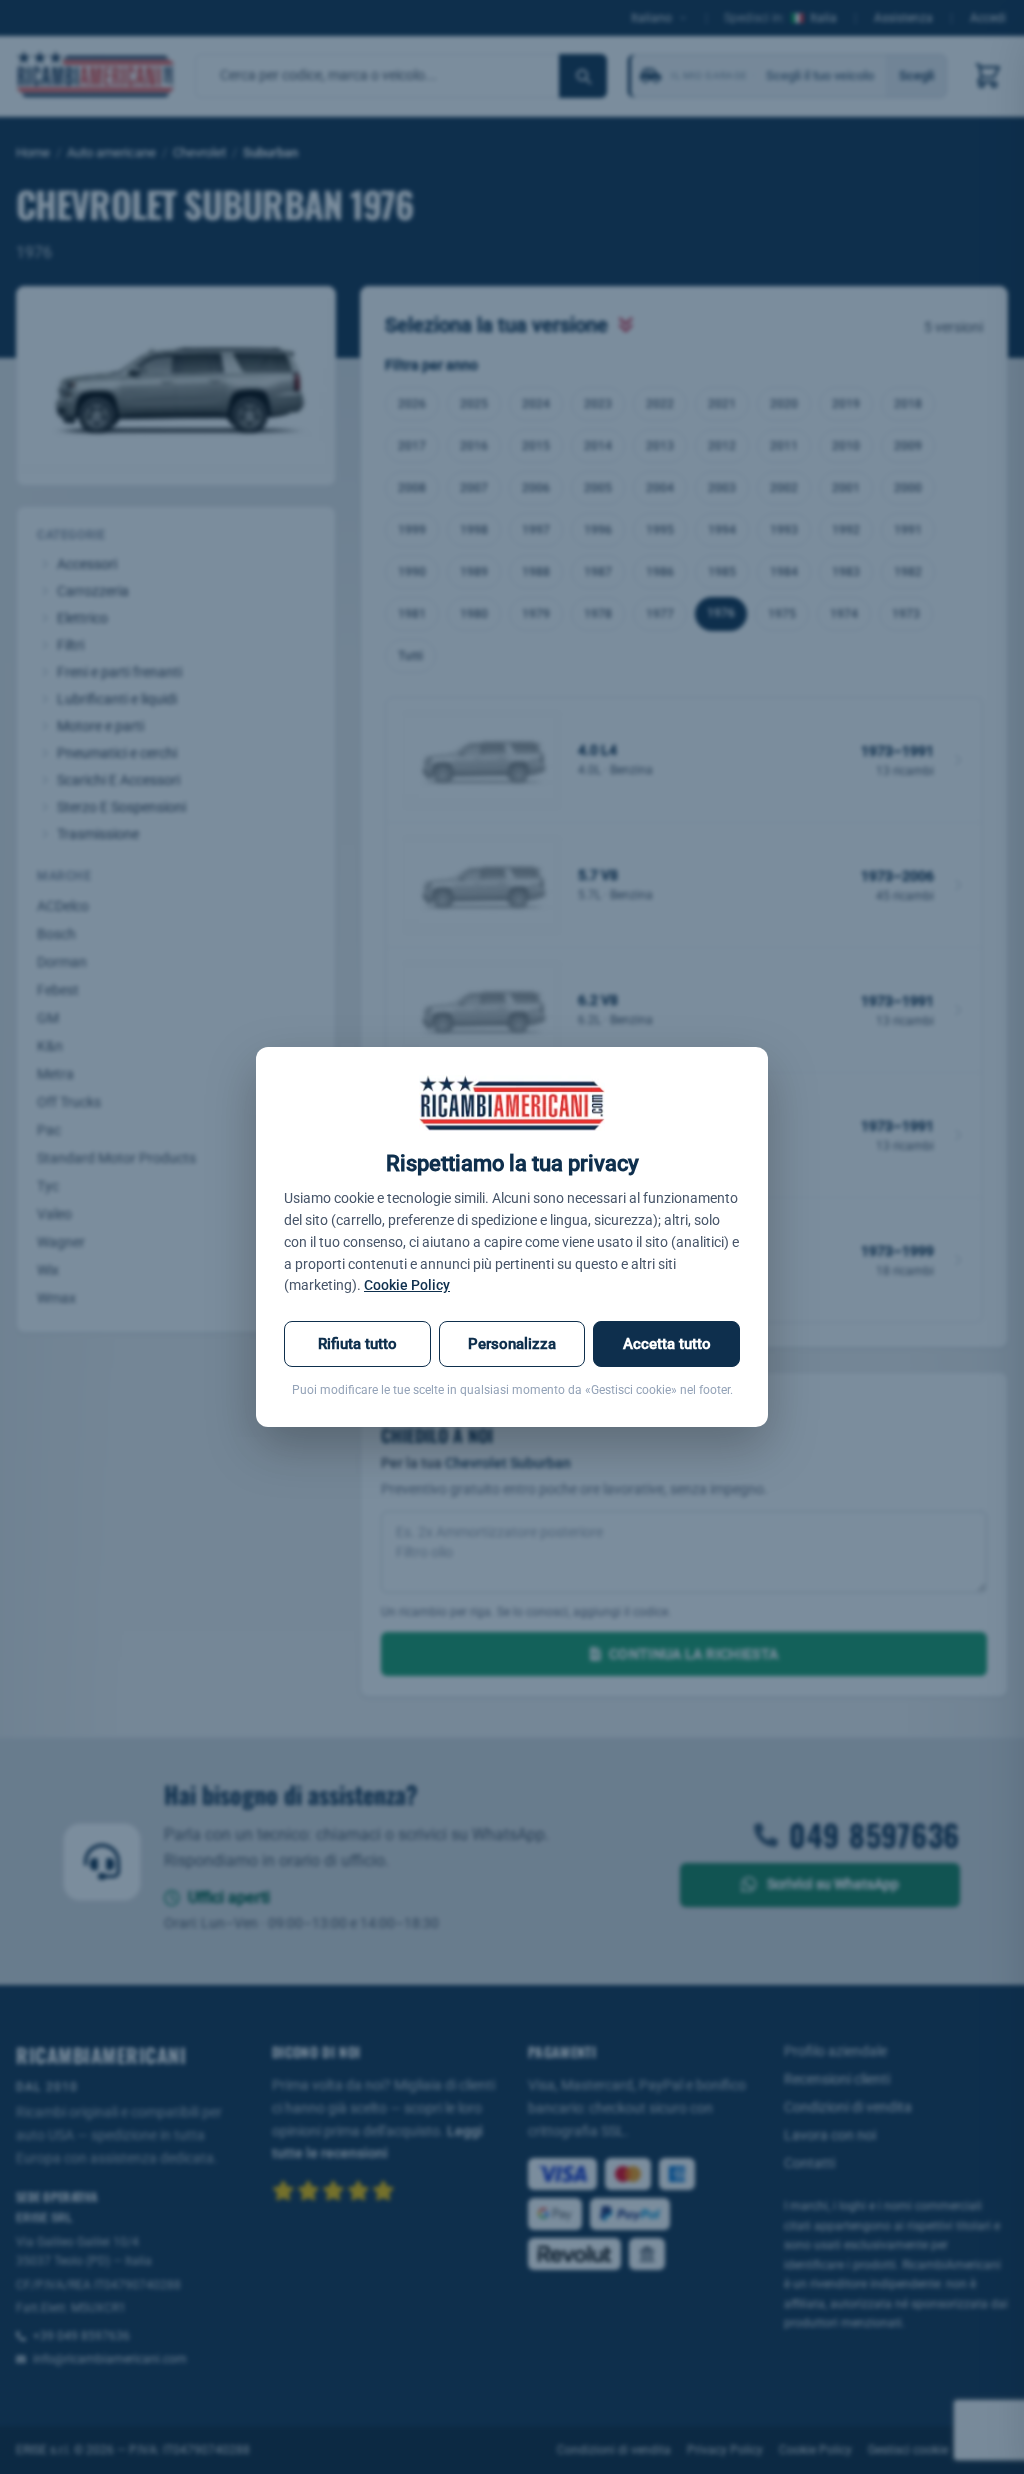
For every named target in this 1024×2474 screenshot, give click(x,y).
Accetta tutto (667, 1344)
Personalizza (512, 1344)
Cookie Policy (407, 1285)
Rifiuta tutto (357, 1344)
